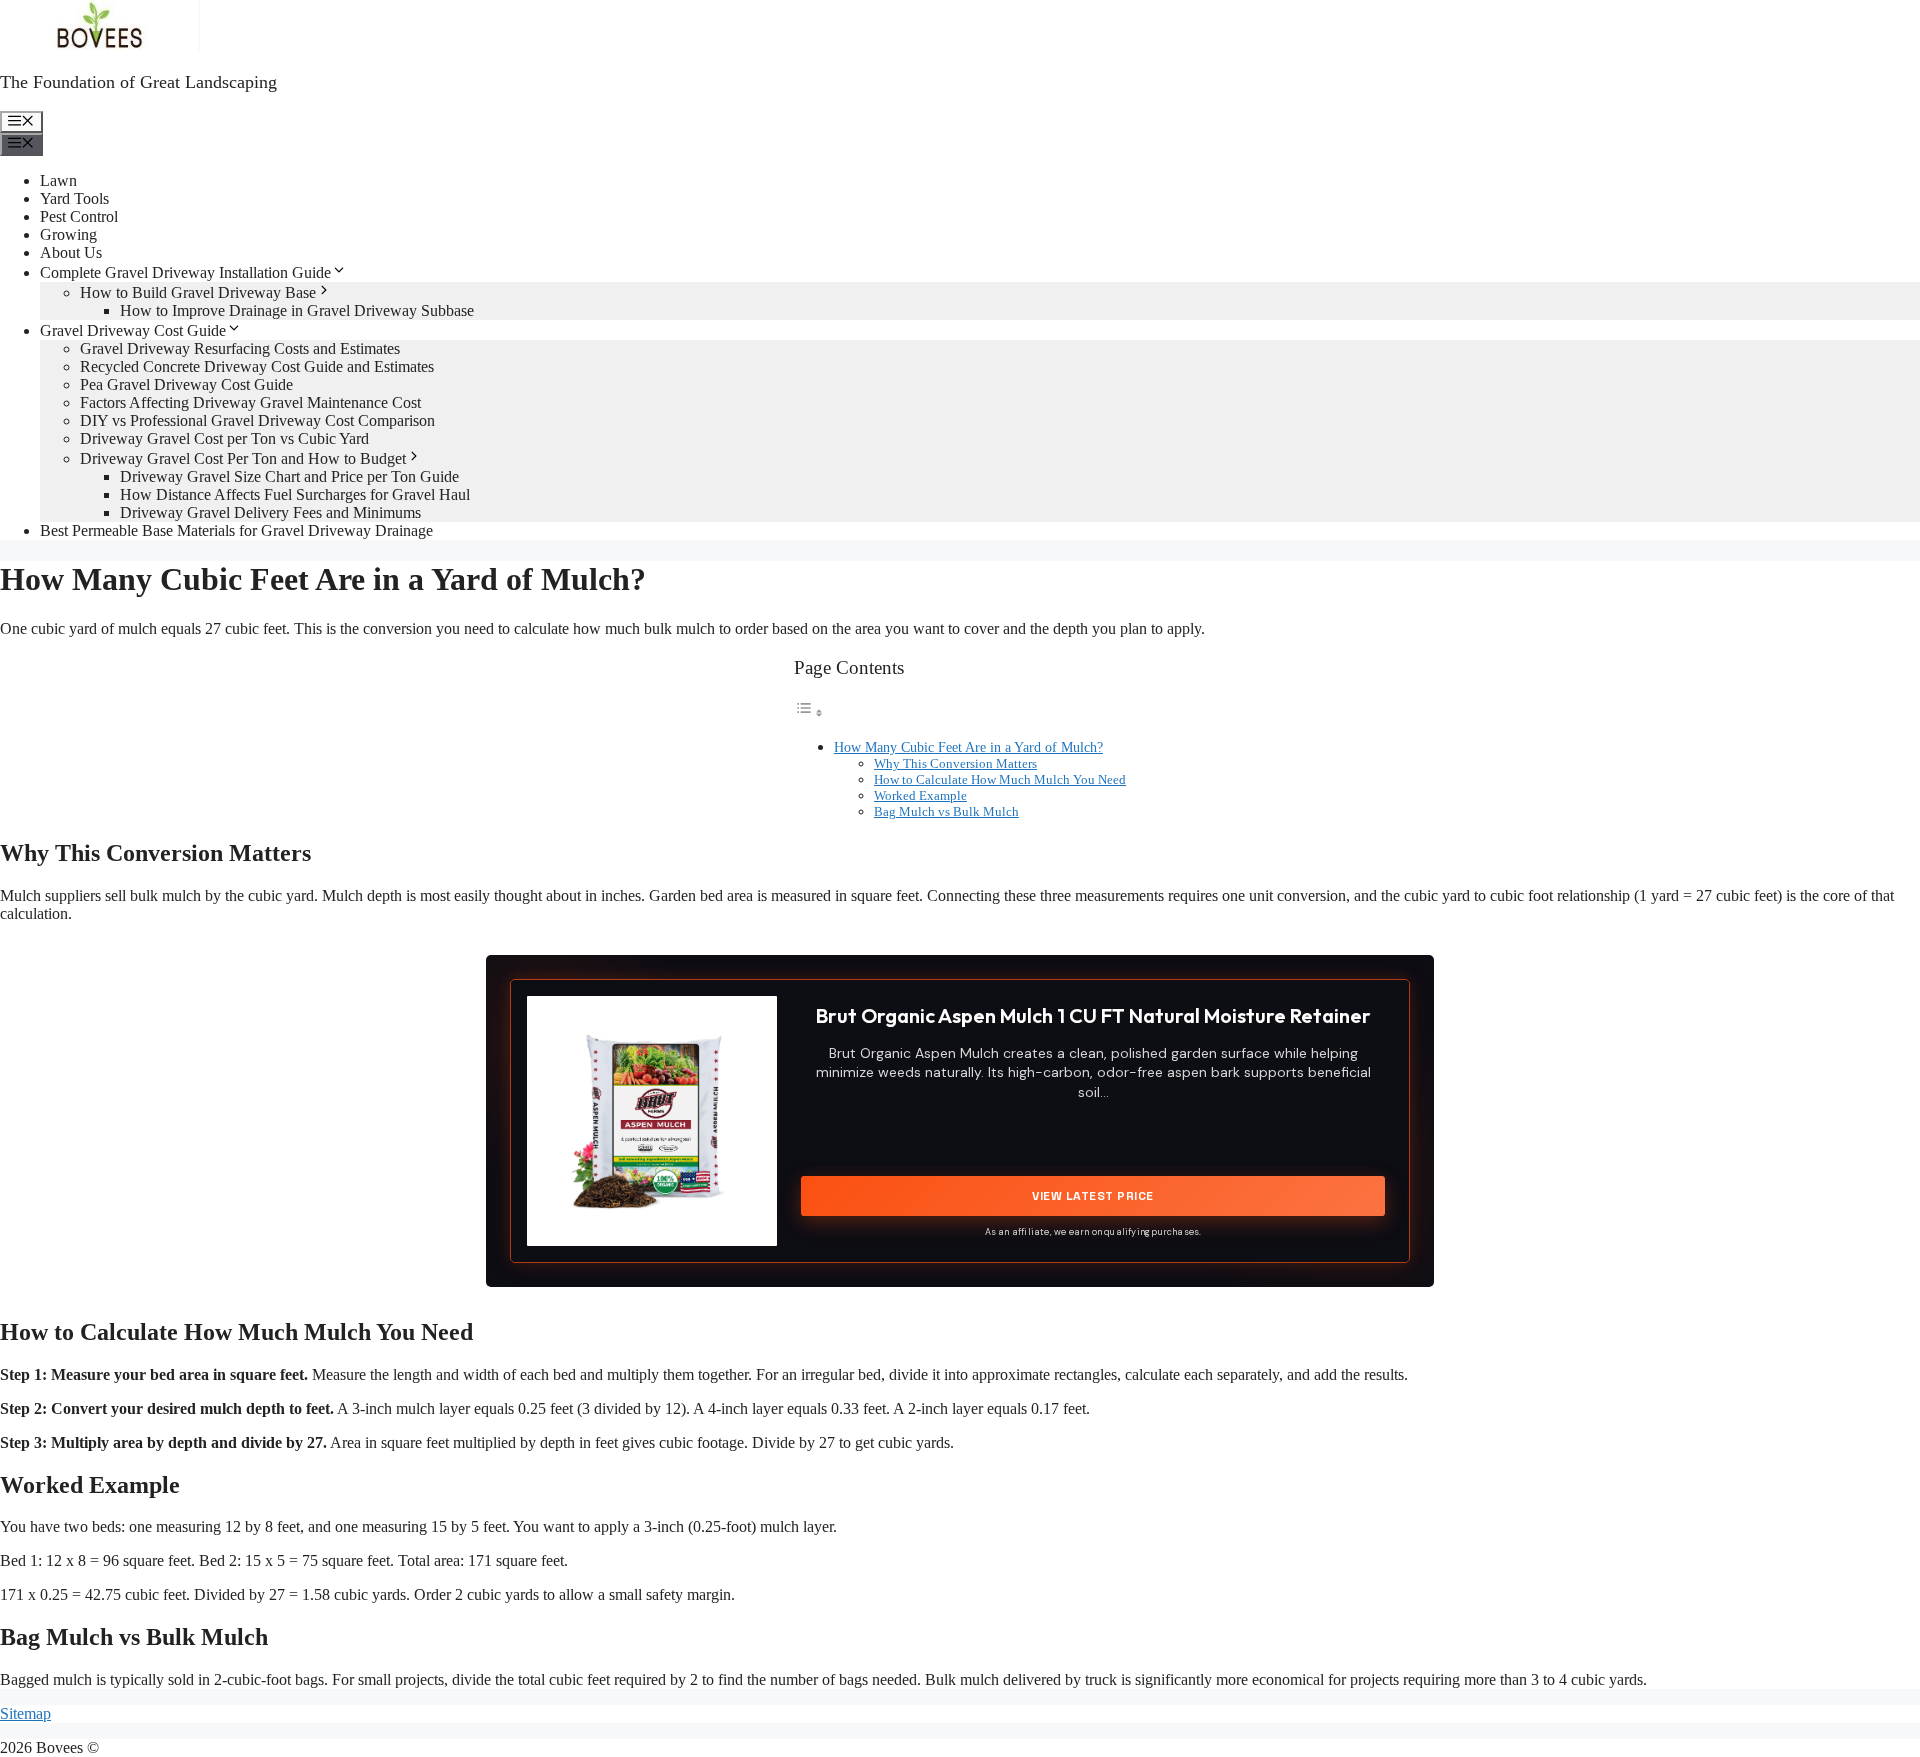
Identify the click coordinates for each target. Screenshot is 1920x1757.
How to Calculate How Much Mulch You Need (1000, 779)
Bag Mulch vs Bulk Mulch (946, 811)
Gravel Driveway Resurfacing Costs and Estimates (240, 348)
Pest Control (79, 216)
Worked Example (920, 795)
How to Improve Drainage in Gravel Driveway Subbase (297, 310)
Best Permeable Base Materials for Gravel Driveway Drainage (236, 530)
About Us (71, 252)
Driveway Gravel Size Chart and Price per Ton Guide (289, 476)
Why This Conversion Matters (955, 763)
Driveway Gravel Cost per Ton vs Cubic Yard (224, 438)
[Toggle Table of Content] (809, 712)
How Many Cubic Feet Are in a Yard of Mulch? (968, 747)
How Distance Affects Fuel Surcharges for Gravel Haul (295, 494)
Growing (68, 234)
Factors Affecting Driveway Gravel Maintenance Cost (250, 402)
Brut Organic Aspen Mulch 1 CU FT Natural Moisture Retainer (1093, 1015)
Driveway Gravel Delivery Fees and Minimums (270, 512)
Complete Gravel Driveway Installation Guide (185, 272)
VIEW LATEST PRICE (1093, 1196)
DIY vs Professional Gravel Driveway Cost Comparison (257, 420)
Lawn (58, 180)
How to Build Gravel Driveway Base (198, 292)
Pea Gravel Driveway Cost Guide (186, 384)
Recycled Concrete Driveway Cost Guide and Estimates (257, 366)
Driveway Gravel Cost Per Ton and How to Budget (243, 458)
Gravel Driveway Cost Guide (133, 330)
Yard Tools (74, 198)
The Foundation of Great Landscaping (138, 82)
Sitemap (25, 1713)
